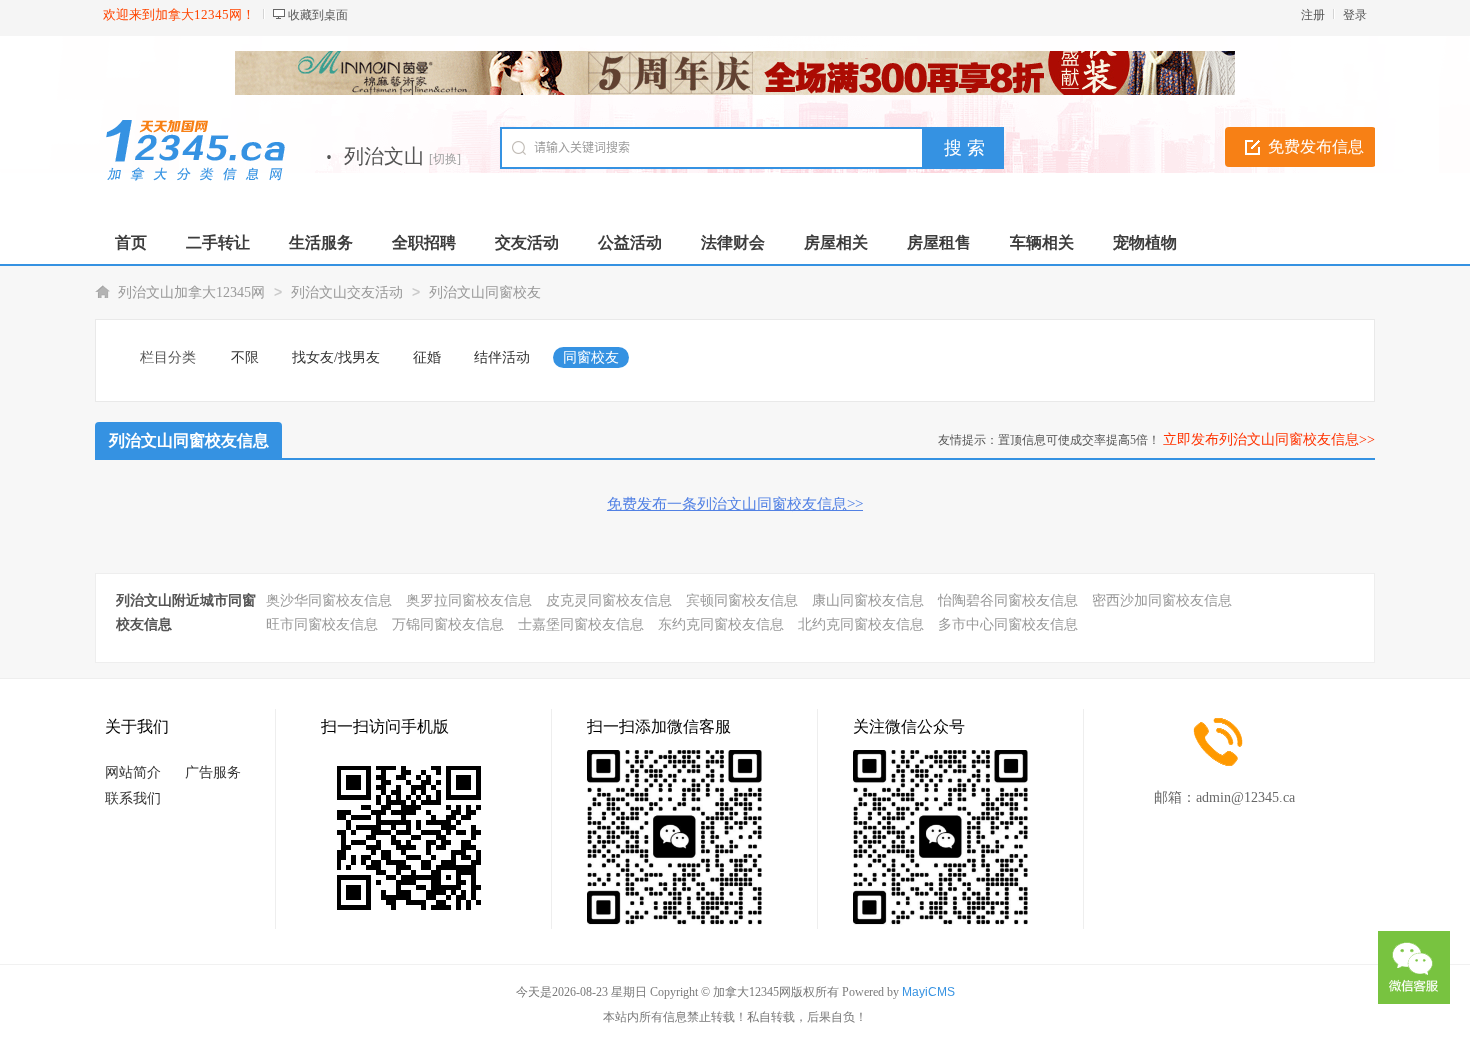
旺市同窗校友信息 (322, 624)
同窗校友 (591, 357)
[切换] (445, 159)
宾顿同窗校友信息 (742, 600)
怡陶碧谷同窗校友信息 (1008, 600)
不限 (245, 357)
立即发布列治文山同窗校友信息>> (1269, 439)
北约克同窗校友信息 (861, 624)
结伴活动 (502, 357)
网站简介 (133, 772)
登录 (1355, 15)
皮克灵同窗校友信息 (609, 600)
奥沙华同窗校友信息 (329, 600)
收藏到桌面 (318, 15)
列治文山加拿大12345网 (191, 292)
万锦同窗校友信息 (448, 624)
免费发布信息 (1316, 146)
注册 (1313, 15)
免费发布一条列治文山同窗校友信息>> (735, 504)
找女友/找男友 (336, 357)
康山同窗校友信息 (868, 600)
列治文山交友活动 (347, 292)
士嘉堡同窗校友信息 (581, 624)
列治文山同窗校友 (485, 292)
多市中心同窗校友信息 (1008, 624)
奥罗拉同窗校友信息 (469, 600)
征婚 (427, 357)
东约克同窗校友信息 (721, 624)
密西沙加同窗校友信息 (1162, 600)
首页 (131, 242)
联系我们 (133, 798)
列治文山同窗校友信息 (189, 440)
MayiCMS (928, 992)
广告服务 (213, 772)
